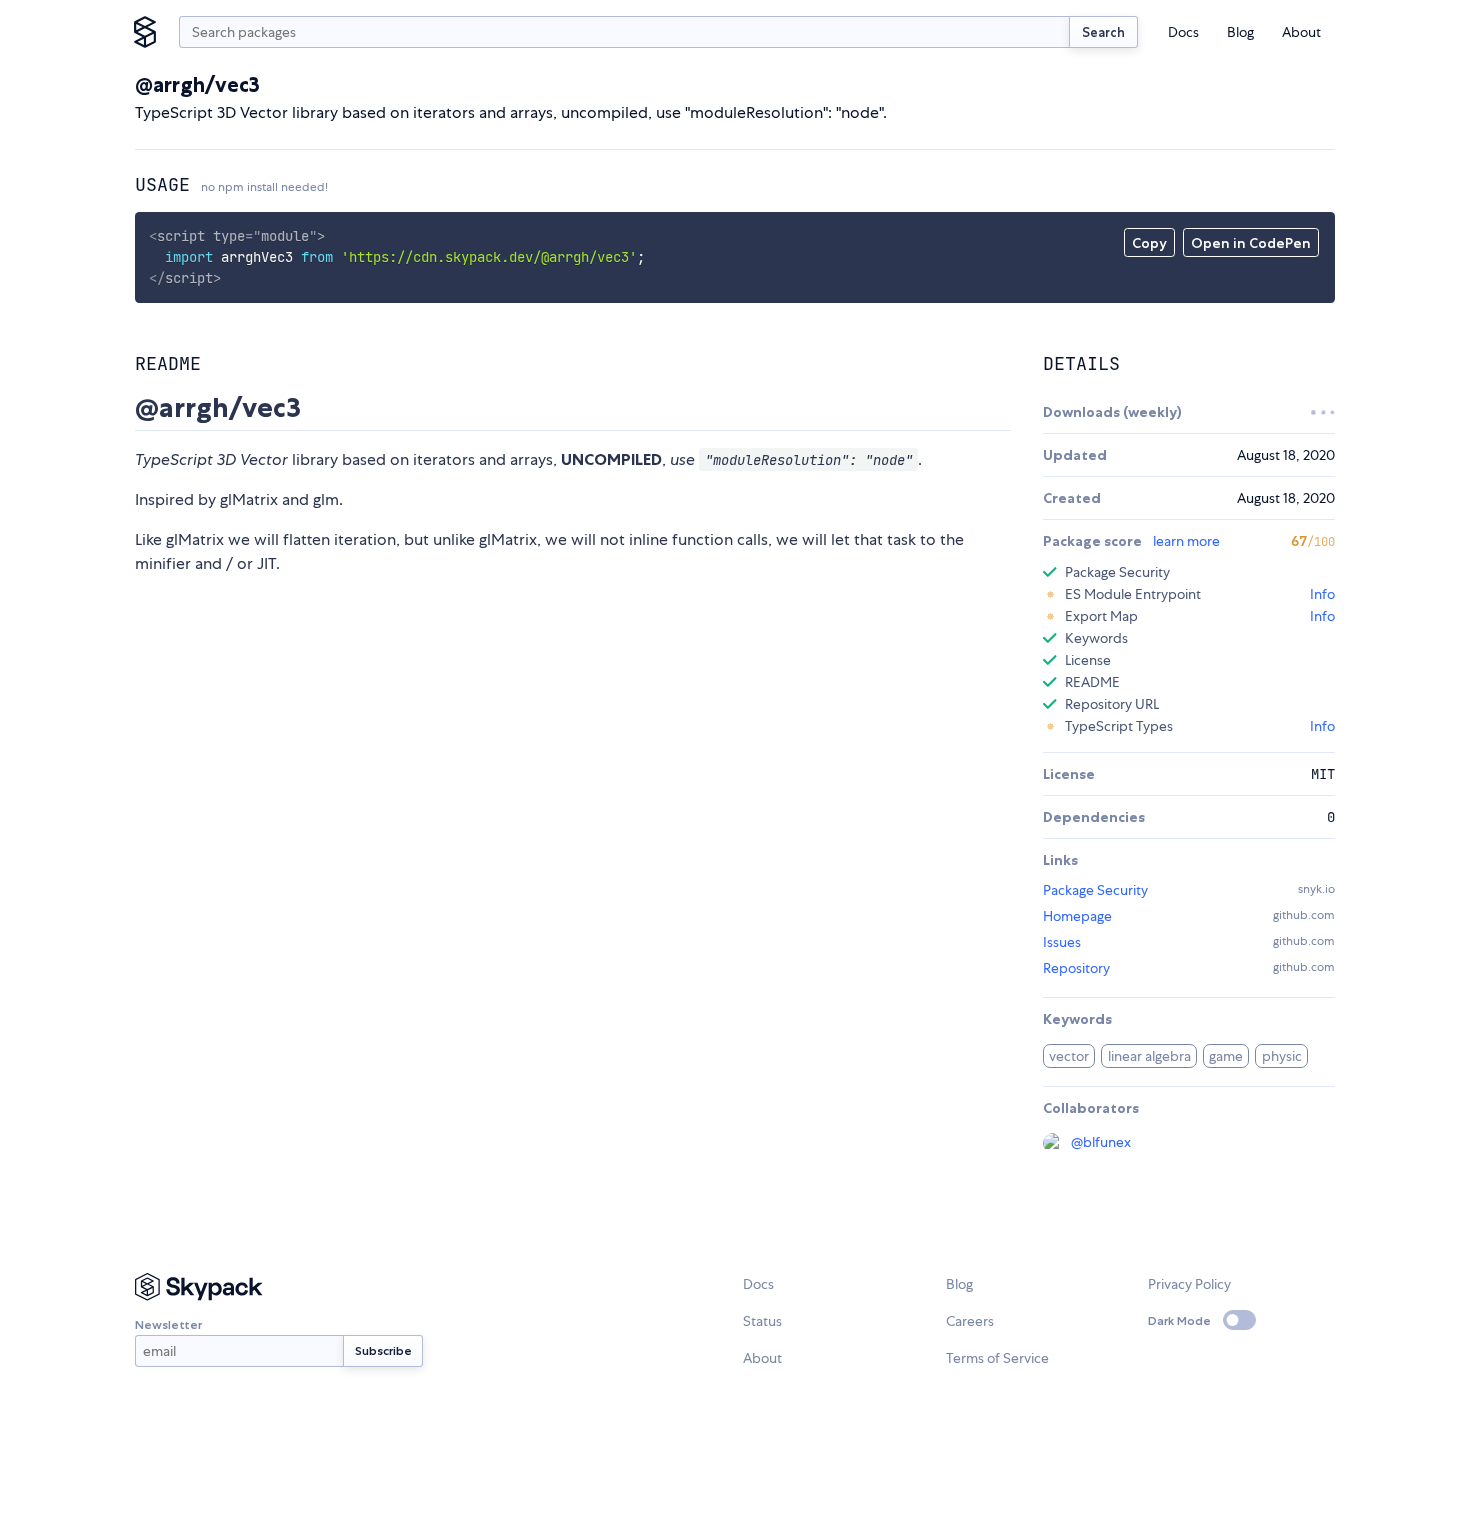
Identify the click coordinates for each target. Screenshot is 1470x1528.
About (1301, 32)
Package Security (1095, 890)
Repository (1076, 968)
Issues (1062, 942)
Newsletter (168, 1324)
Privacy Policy (1189, 1284)
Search (1103, 32)
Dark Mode (1179, 1320)
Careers (970, 1321)
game (1226, 1056)
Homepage (1077, 916)
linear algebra (1149, 1056)
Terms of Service (997, 1358)
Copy (1149, 243)
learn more (1186, 541)
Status (762, 1321)
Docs (1183, 32)
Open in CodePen (1251, 243)
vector (1069, 1056)
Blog (1240, 32)
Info (1322, 594)
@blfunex (1101, 1142)
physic (1282, 1056)
